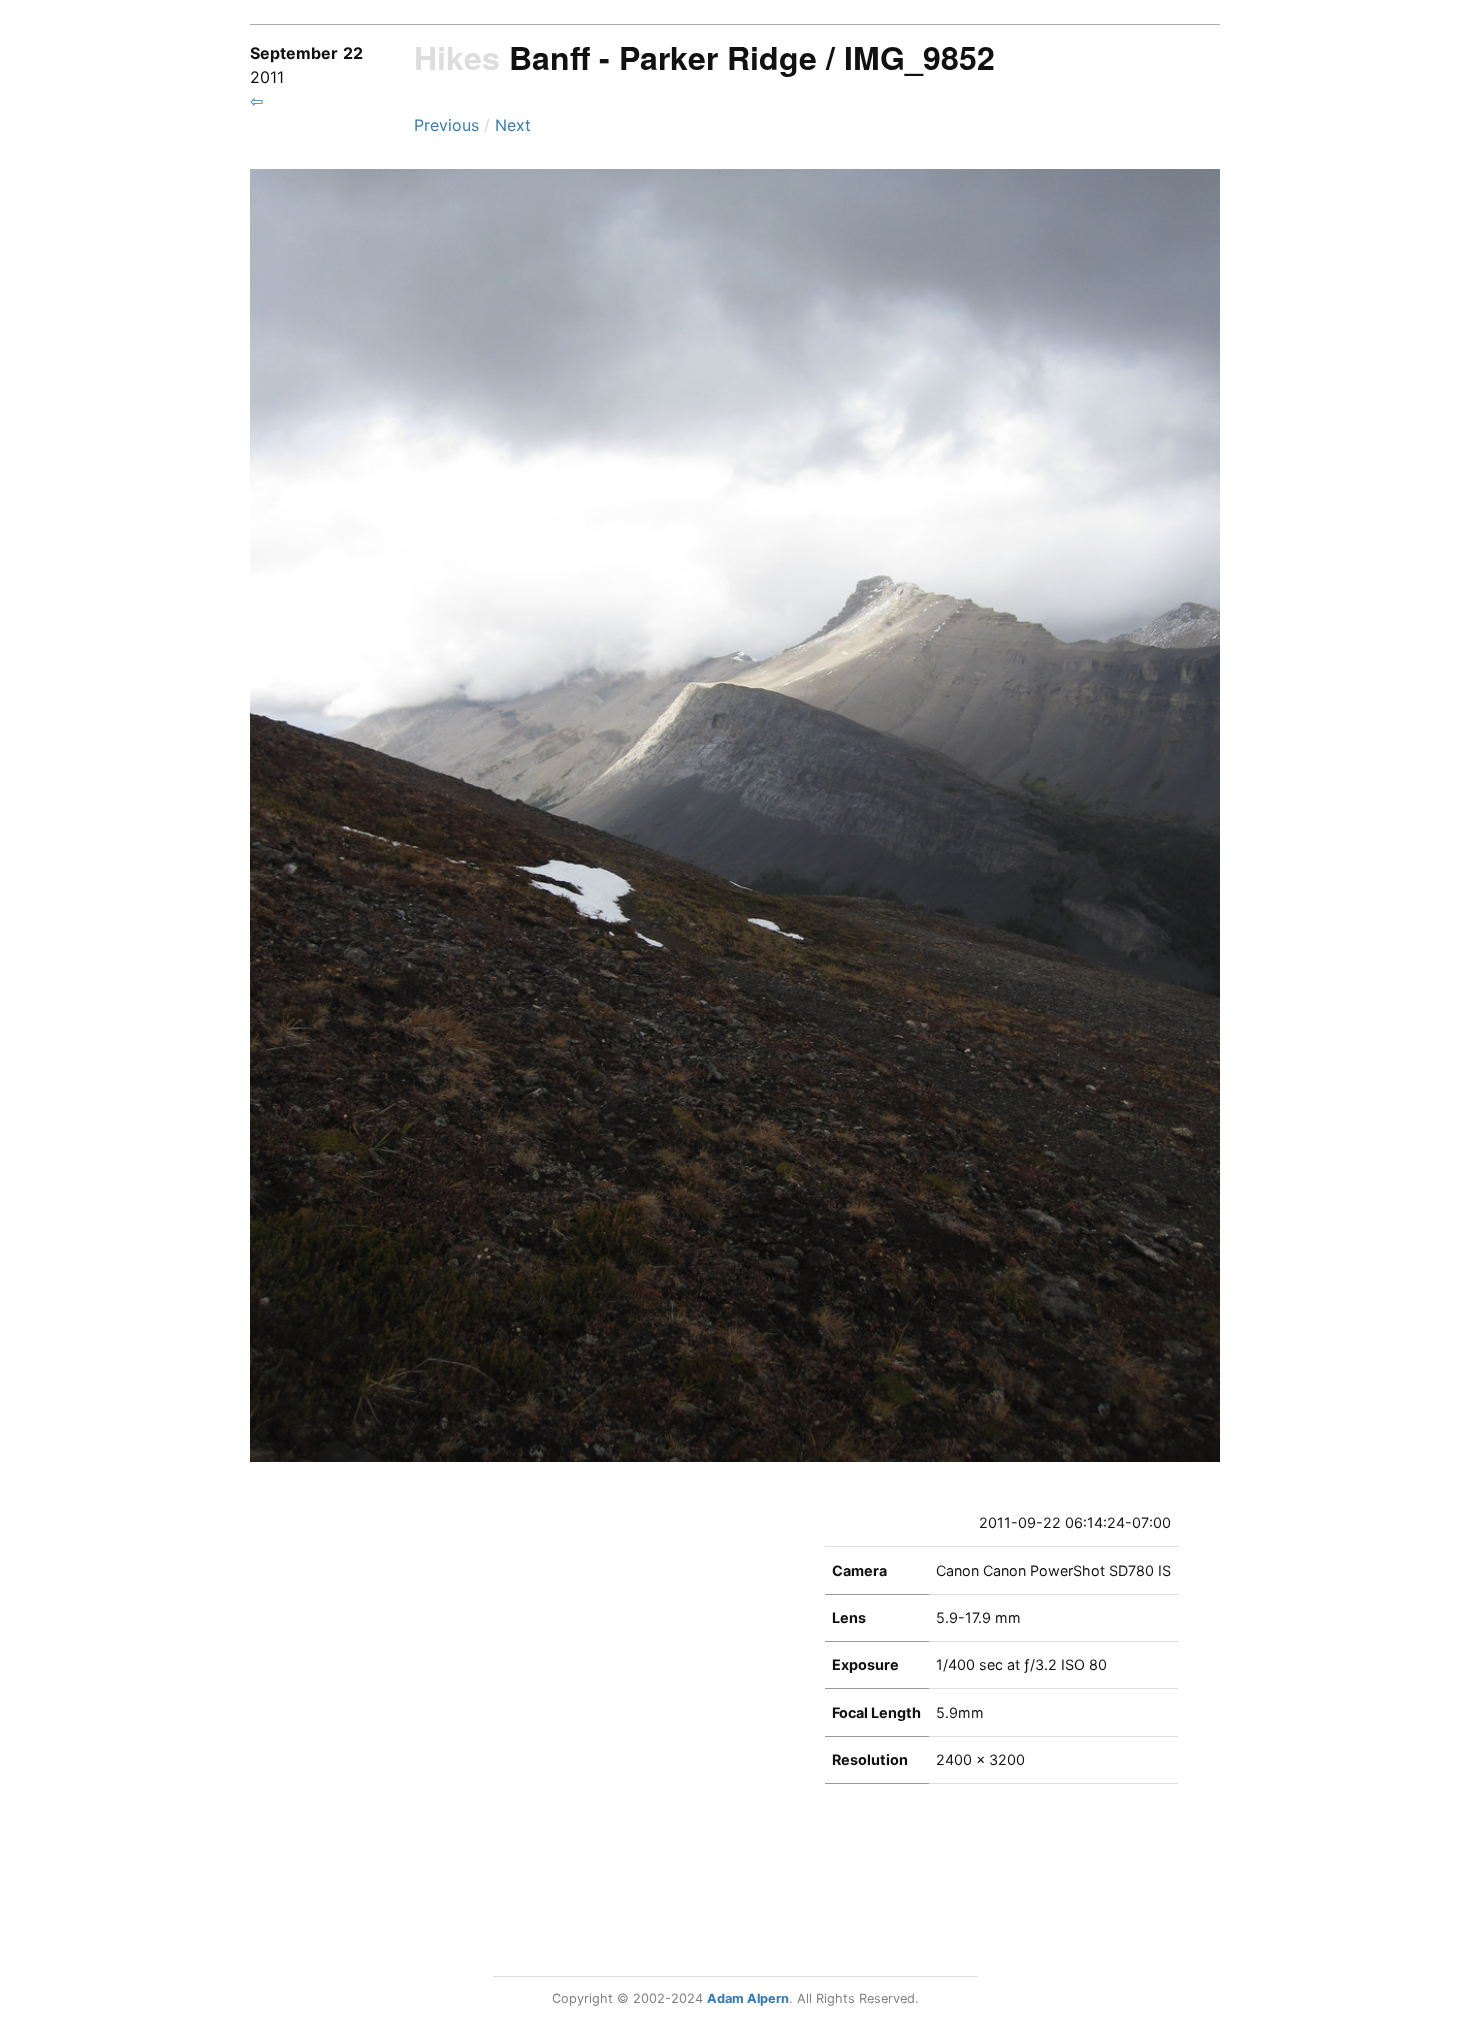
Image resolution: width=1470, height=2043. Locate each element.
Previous (449, 125)
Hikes (457, 57)
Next (513, 125)
